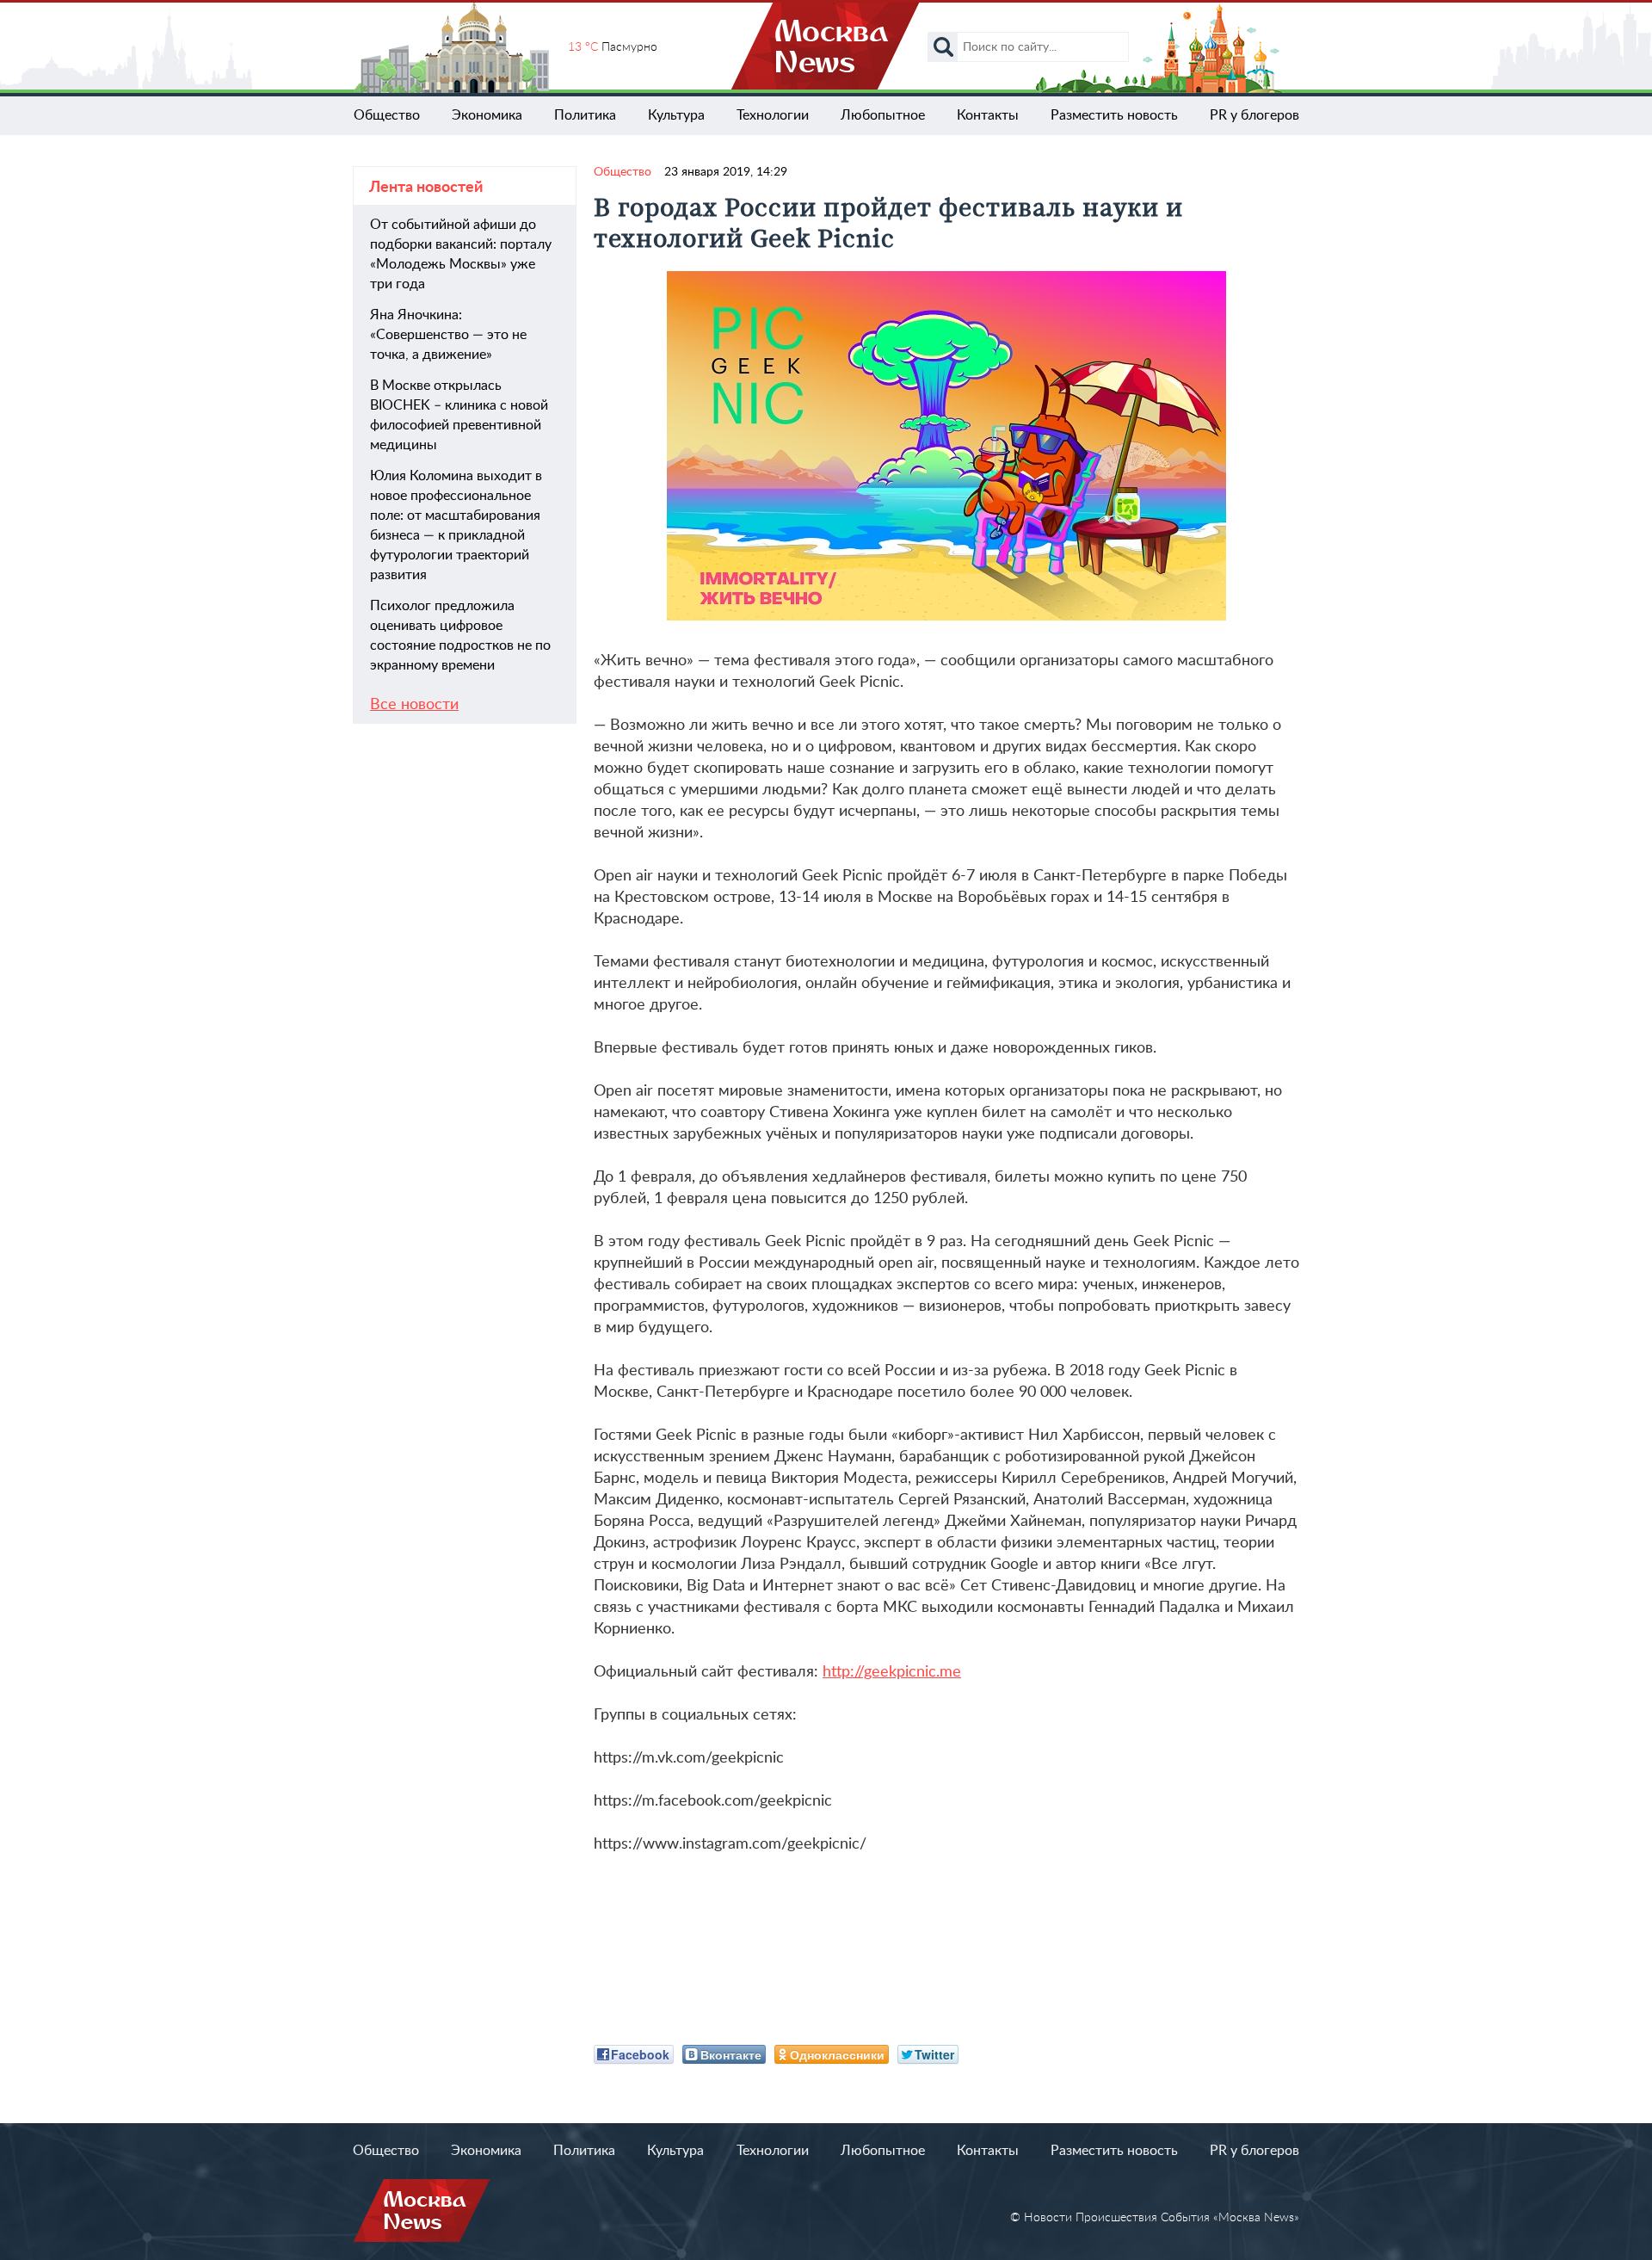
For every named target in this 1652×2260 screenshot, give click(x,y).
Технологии (773, 115)
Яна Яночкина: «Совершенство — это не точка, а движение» (448, 335)
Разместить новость (1114, 115)
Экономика (487, 115)
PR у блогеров (1254, 115)
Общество (387, 115)
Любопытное (883, 115)
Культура (676, 115)
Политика (585, 115)
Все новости (414, 705)
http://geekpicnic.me (892, 1672)
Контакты (988, 115)
